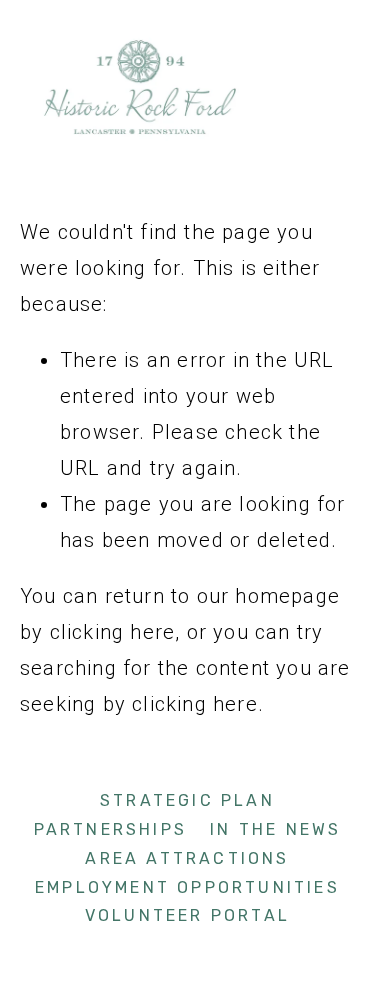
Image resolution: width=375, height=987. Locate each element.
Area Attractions (187, 858)
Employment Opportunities (187, 887)
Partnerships (110, 829)
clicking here (113, 632)
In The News (275, 829)
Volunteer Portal (187, 915)
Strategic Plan (187, 800)
